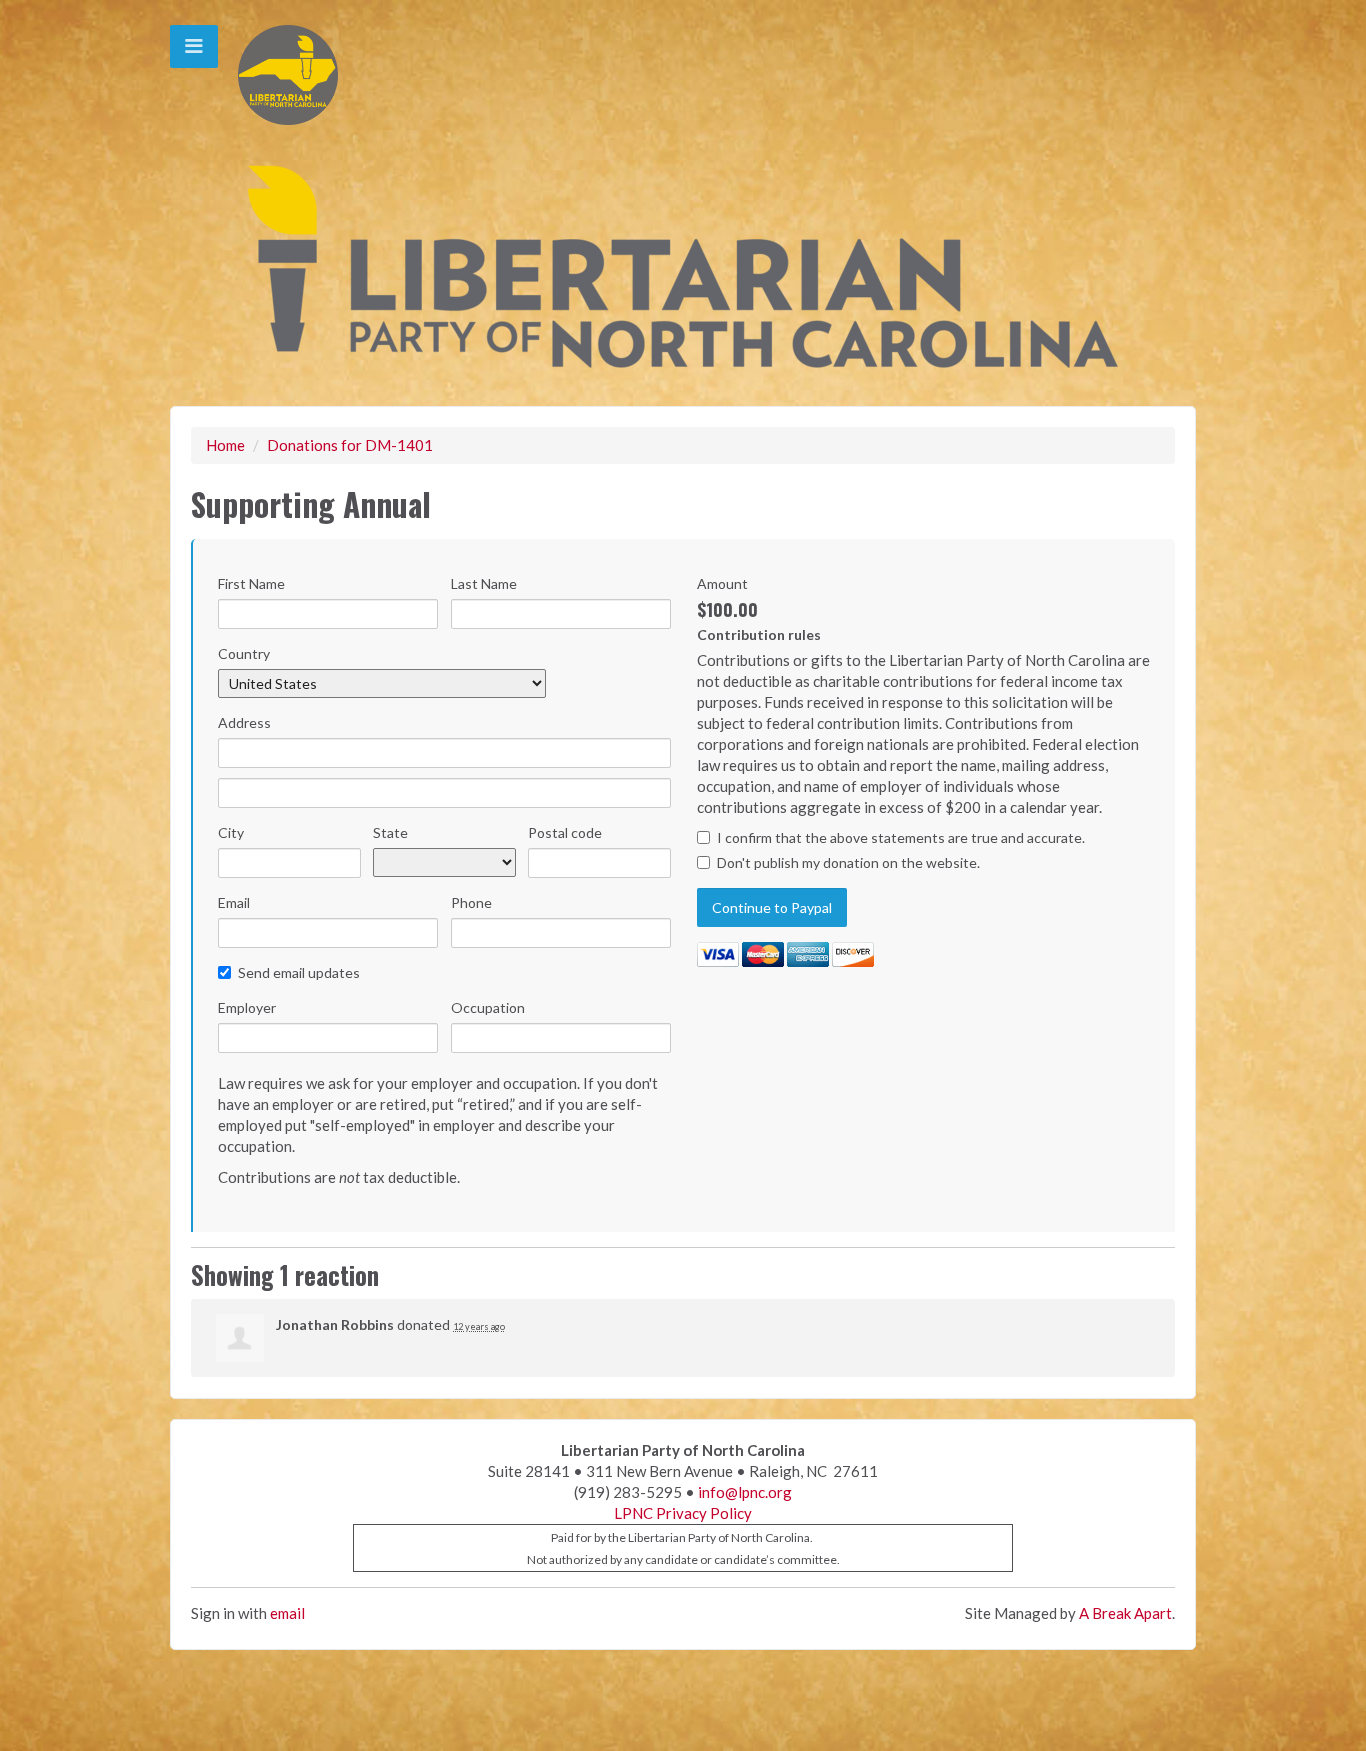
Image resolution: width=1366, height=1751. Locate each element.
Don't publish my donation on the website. (848, 862)
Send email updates (299, 972)
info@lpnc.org (745, 1492)
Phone (471, 902)
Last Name (484, 583)
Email (234, 902)
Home (225, 445)
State (390, 832)
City (231, 832)
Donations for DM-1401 (350, 445)
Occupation (488, 1007)
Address (244, 722)
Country (244, 653)
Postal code (565, 832)
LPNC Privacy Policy (683, 1513)
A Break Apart (1125, 1613)
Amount (722, 583)
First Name (251, 583)
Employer (247, 1007)
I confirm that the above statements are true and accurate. (901, 837)
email (287, 1613)
